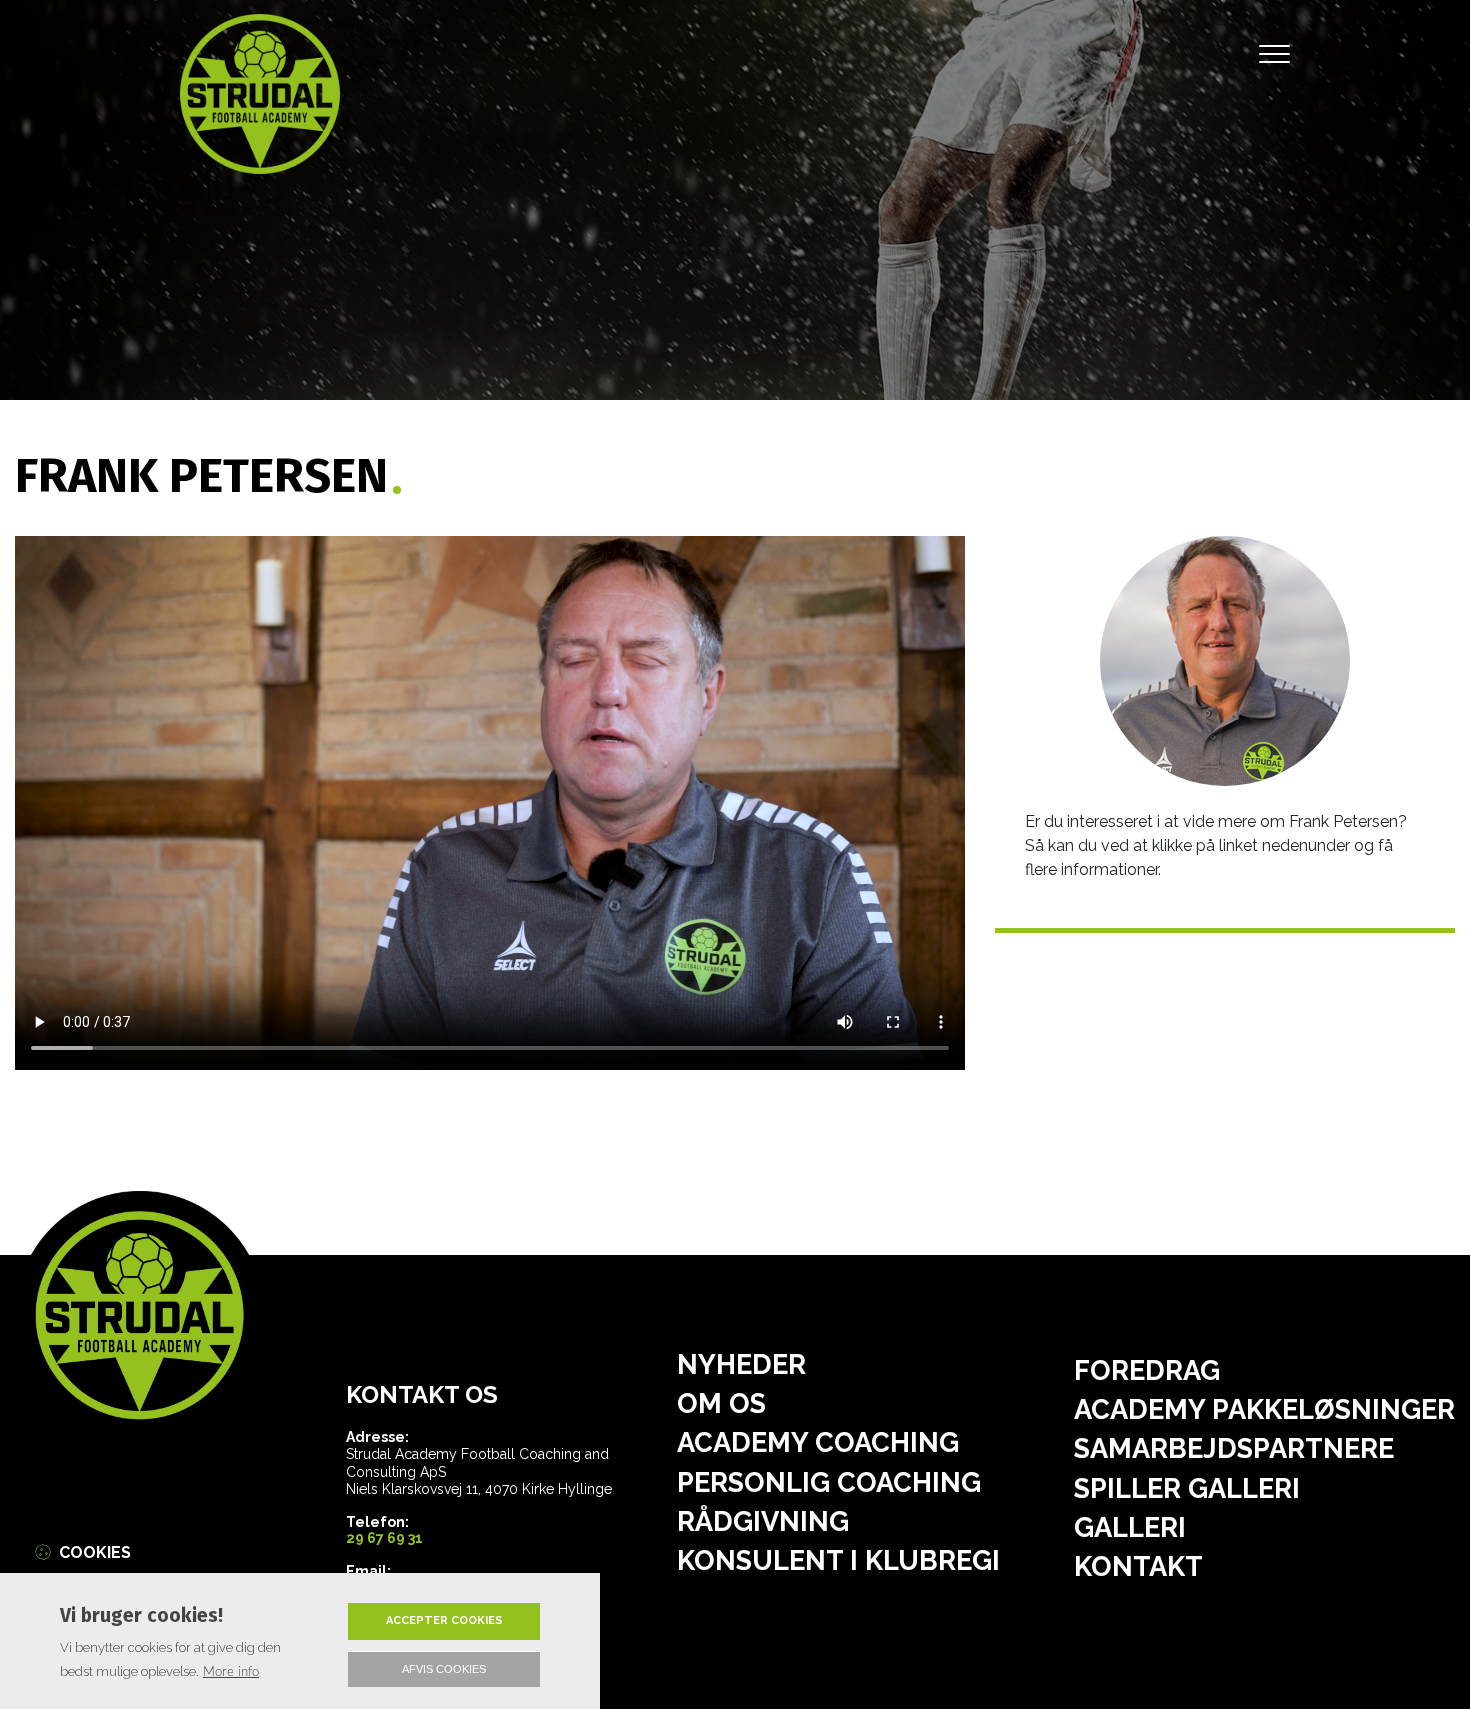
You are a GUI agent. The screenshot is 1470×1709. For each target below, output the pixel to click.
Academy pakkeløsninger (1264, 1409)
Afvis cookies (444, 1669)
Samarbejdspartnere (1234, 1448)
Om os (721, 1403)
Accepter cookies (444, 1620)
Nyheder (741, 1364)
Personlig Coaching (829, 1482)
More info (231, 1672)
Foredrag (1147, 1370)
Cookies (95, 1552)
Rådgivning (763, 1521)
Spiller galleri (1187, 1488)
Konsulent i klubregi (838, 1560)
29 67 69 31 (384, 1538)
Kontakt (1138, 1566)
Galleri (1130, 1527)
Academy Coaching (818, 1442)
